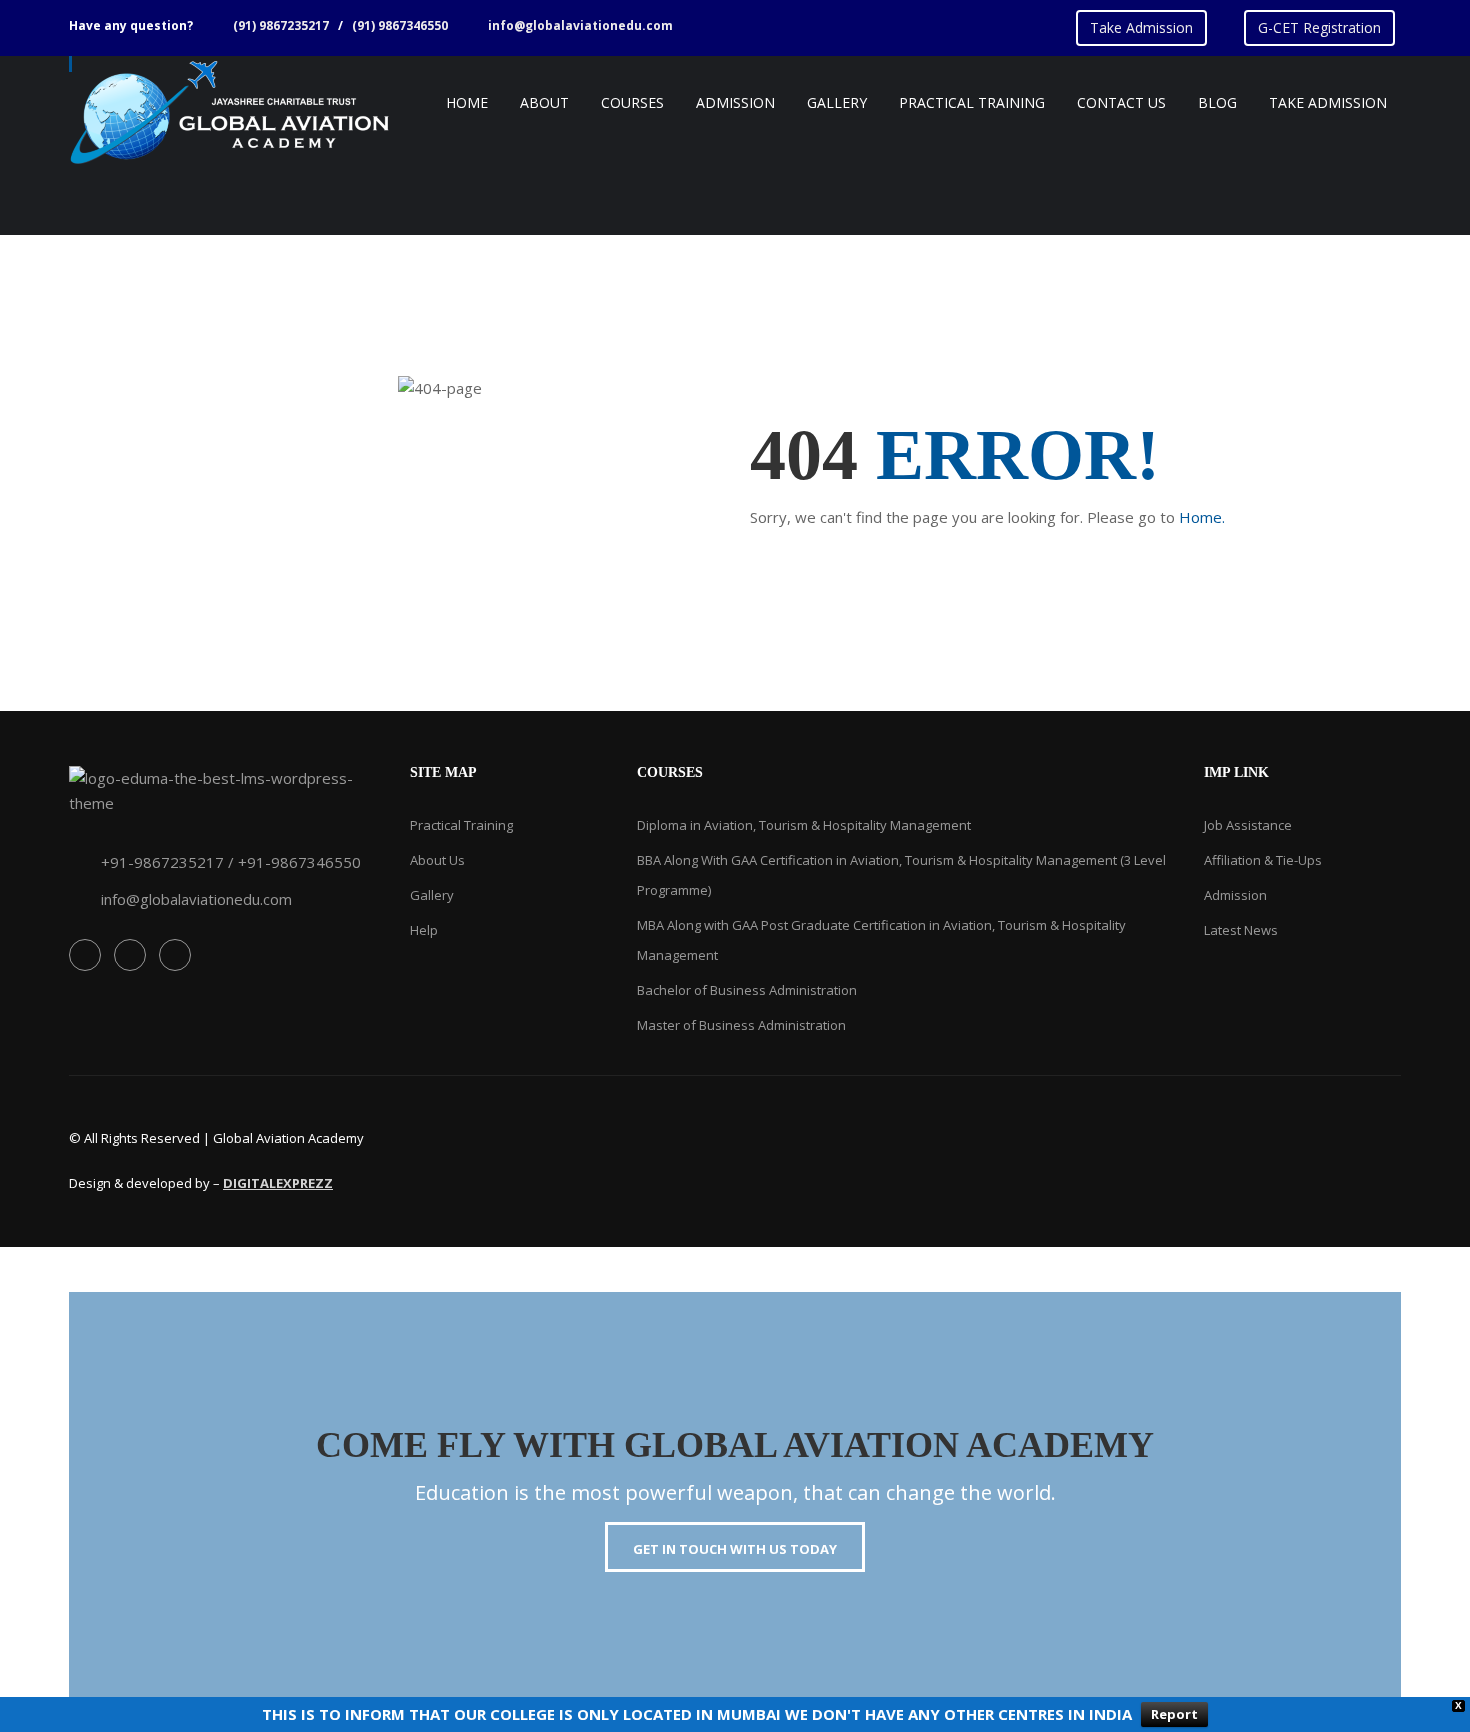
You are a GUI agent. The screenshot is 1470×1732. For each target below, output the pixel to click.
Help (424, 930)
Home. (1202, 517)
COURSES (632, 102)
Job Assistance (1248, 825)
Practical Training (461, 825)
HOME (467, 102)
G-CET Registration (1319, 27)
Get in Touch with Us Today (735, 1549)
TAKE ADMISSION (1328, 102)
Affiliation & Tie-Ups (1263, 860)
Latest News (1241, 930)
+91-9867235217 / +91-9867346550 (231, 862)
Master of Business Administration (741, 1025)
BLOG (1217, 102)
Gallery (432, 895)
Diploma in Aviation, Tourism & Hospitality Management (804, 825)
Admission (1235, 895)
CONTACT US (1121, 102)
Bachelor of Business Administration (747, 990)
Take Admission (1141, 27)
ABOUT (544, 102)
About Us (437, 860)
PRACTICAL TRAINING (972, 102)
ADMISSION (735, 102)
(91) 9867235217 (281, 25)
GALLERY (837, 102)
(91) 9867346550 (400, 25)
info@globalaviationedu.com (580, 25)
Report (1174, 1714)
